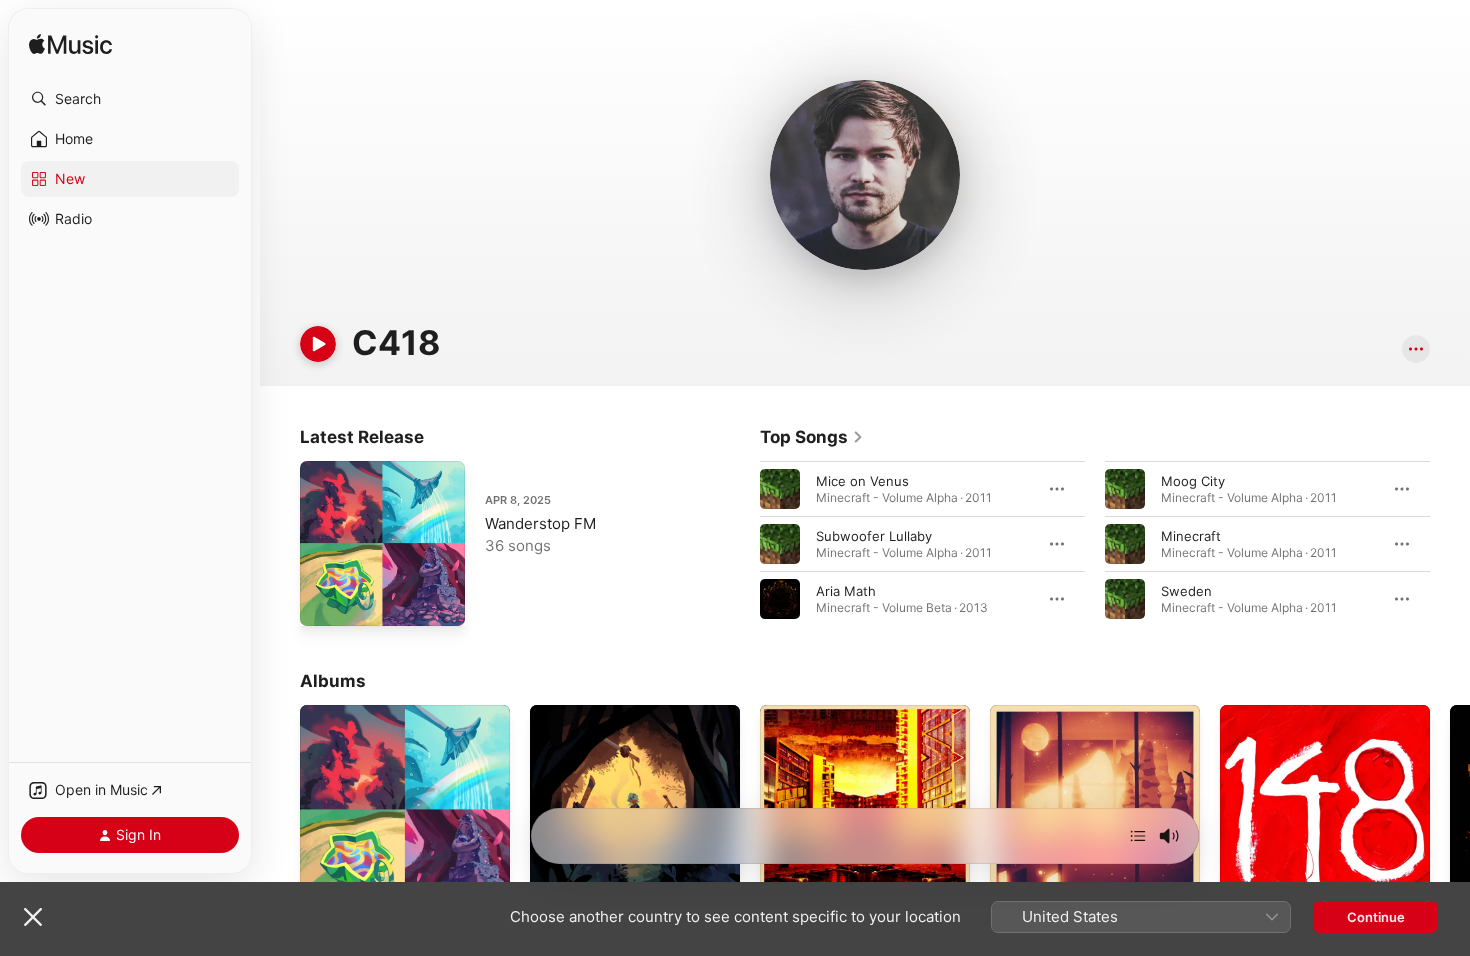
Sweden (1186, 591)
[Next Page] (1450, 544)
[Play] (318, 344)
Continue (1376, 917)
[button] (130, 99)
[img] (70, 45)
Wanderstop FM (540, 523)
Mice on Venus (862, 481)
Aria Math (846, 591)
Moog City (1193, 481)
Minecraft (1191, 536)
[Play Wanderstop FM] (325, 601)
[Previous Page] (740, 544)
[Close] (33, 917)
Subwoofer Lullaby (874, 536)
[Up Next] (1138, 836)
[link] (812, 437)
